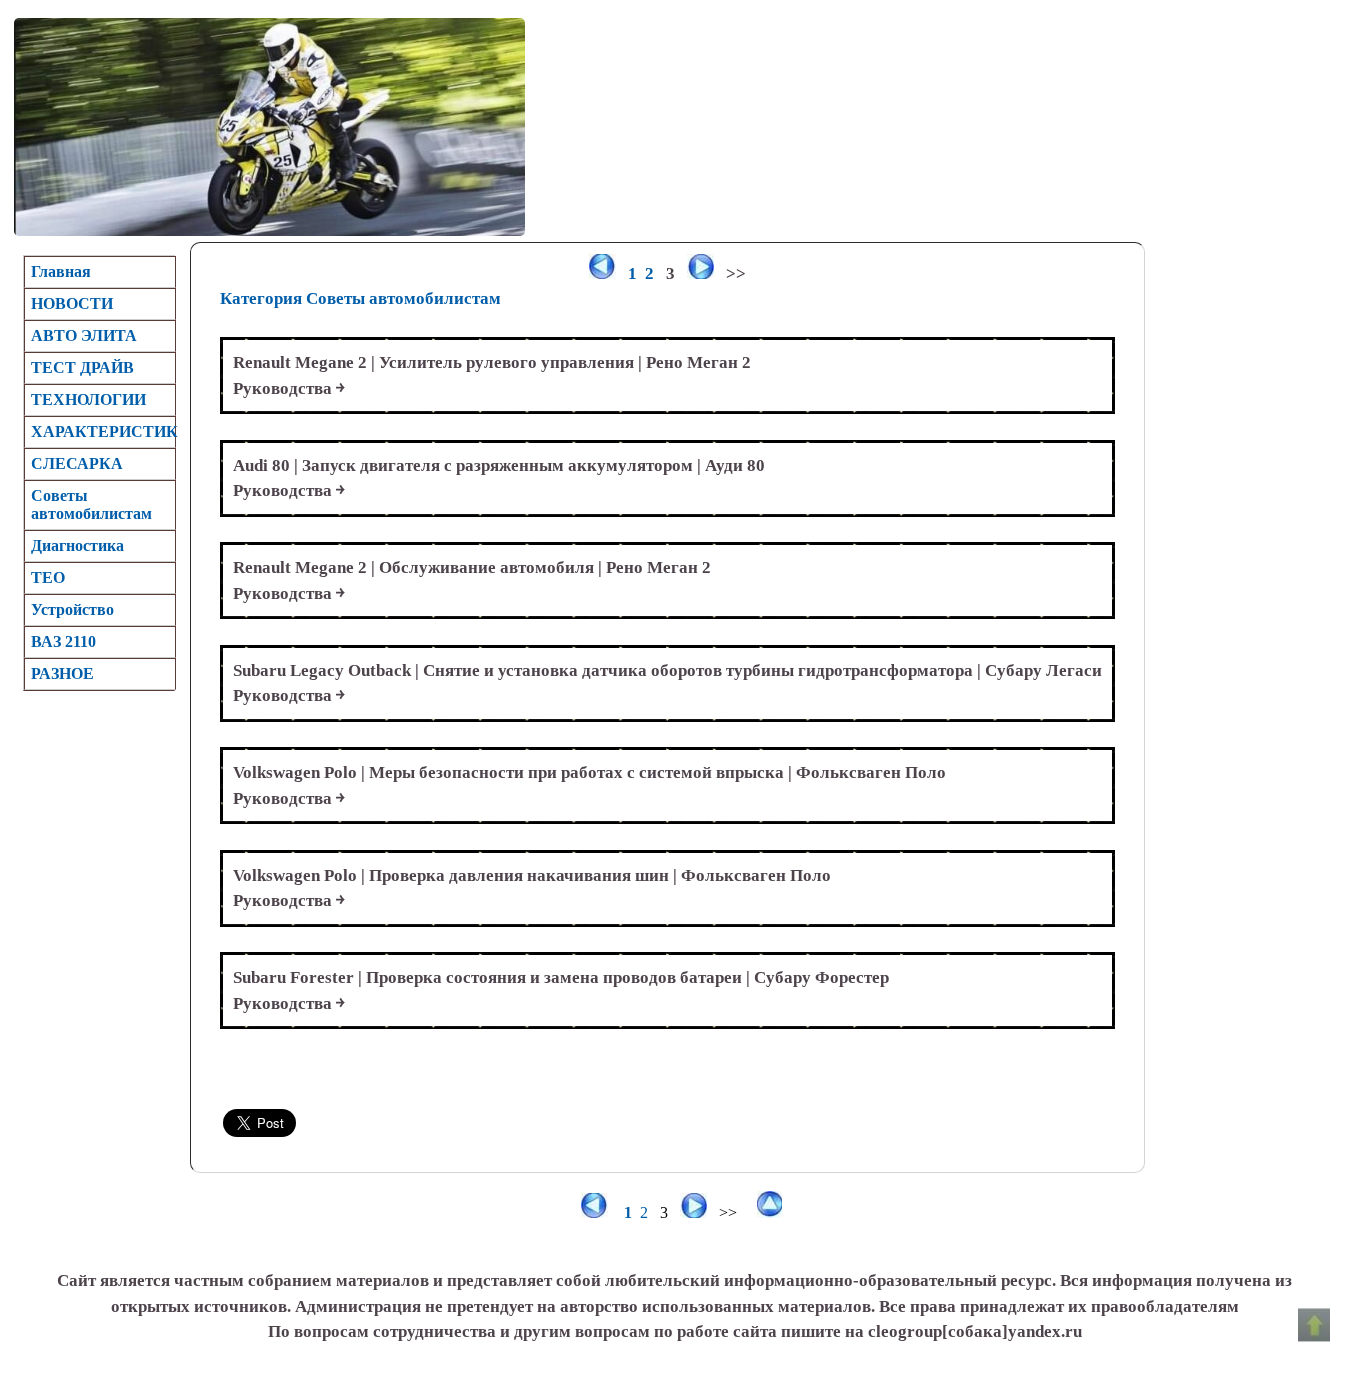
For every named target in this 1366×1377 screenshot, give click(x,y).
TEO (48, 577)
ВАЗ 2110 (63, 641)
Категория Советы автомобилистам (360, 298)
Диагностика (77, 545)
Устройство (72, 609)
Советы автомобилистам (91, 504)
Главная (61, 271)
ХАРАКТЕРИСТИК (103, 431)
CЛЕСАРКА (77, 463)
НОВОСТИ (72, 303)
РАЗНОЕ (62, 673)
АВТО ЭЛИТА (84, 335)
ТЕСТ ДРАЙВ (82, 367)
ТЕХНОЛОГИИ (88, 399)
